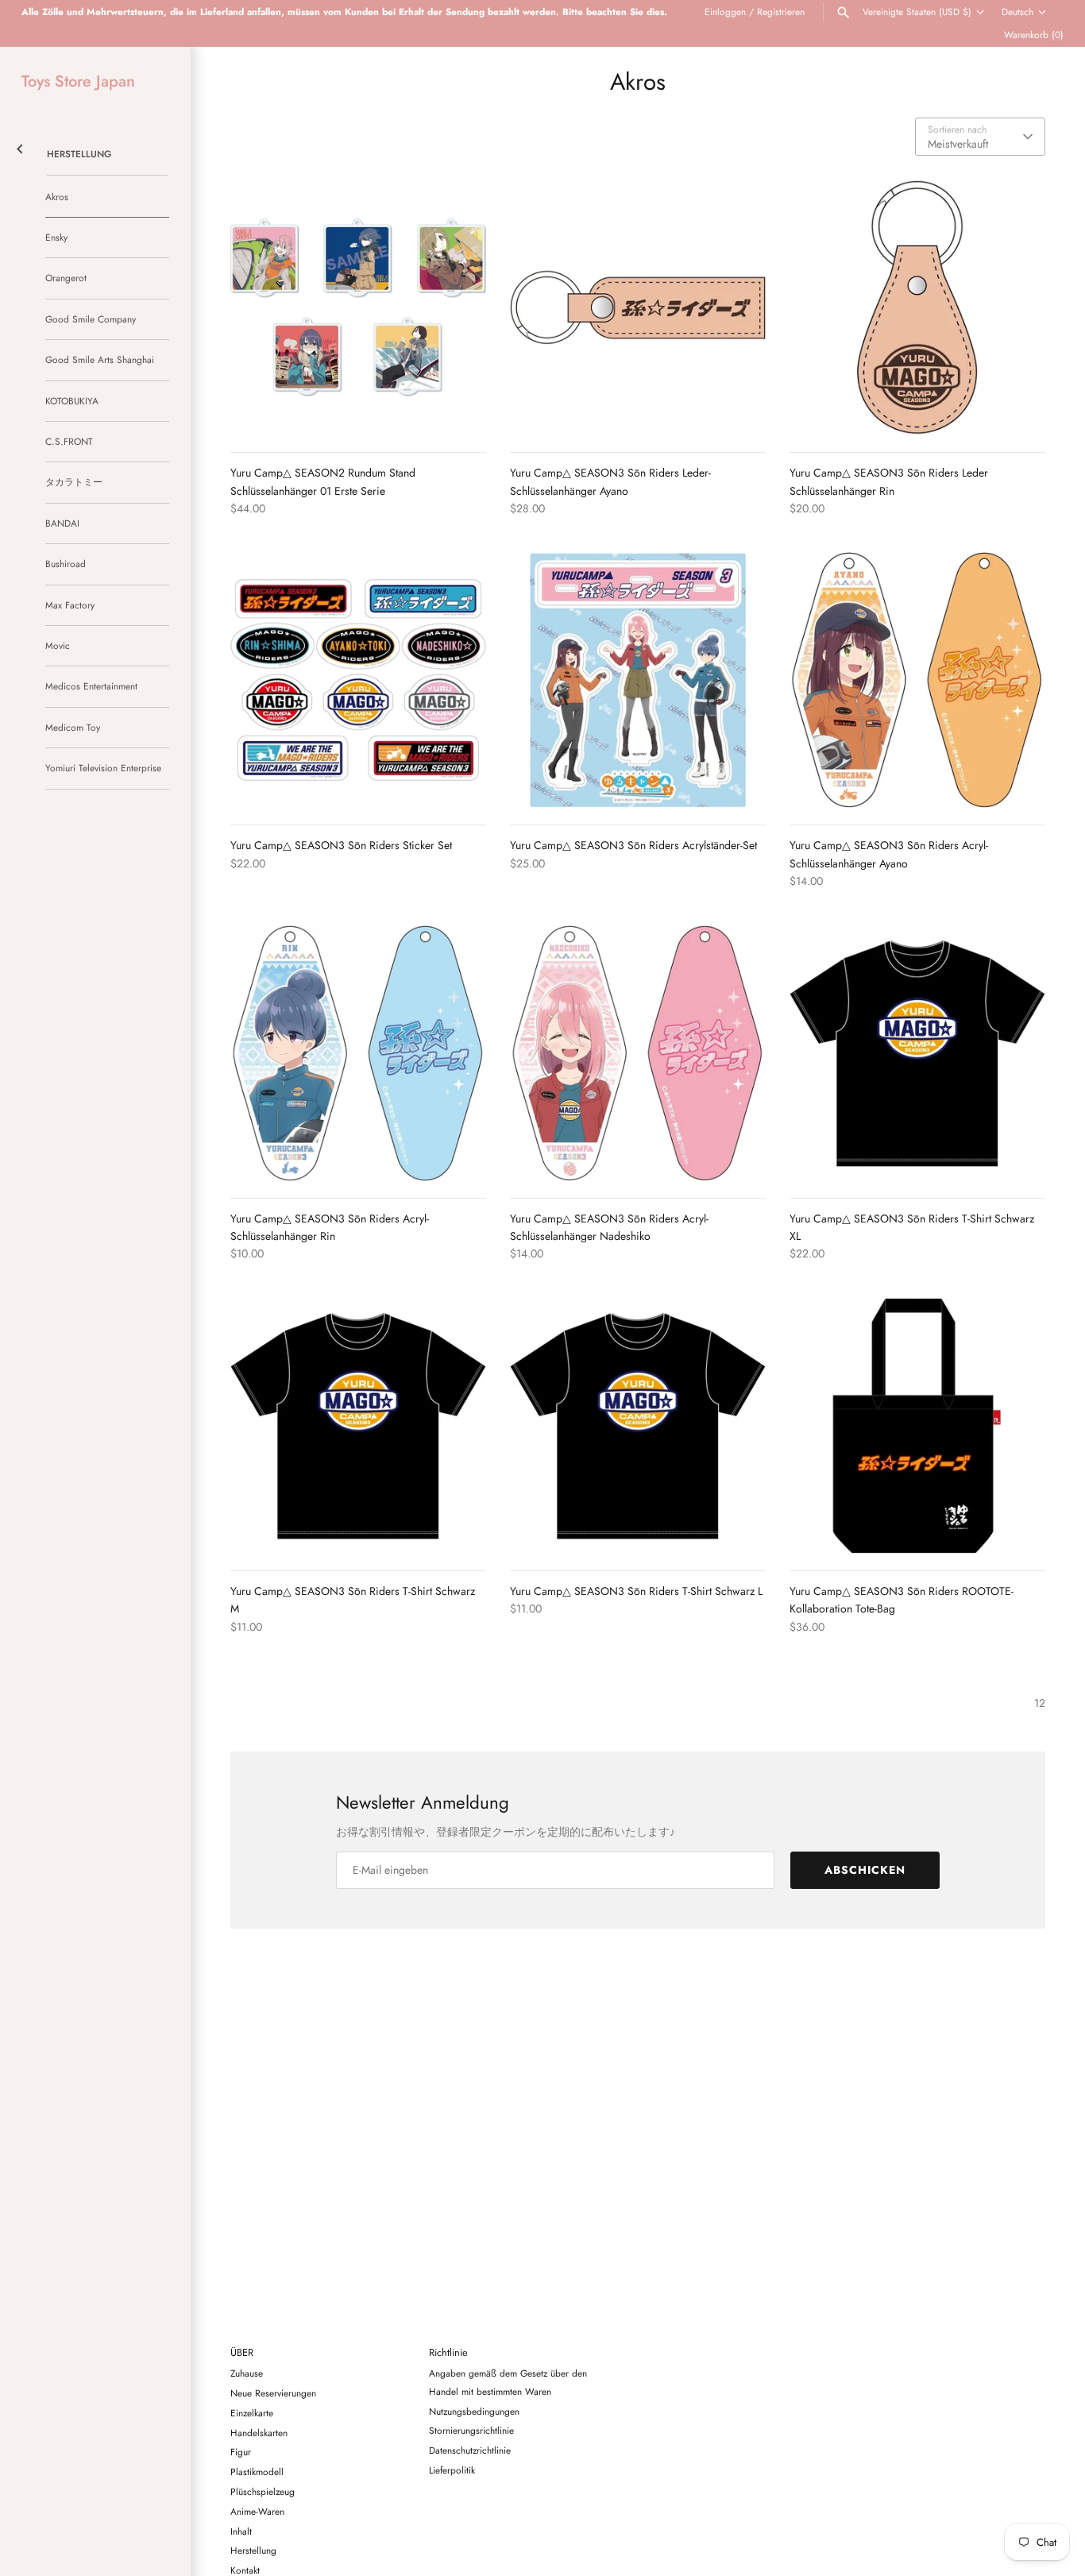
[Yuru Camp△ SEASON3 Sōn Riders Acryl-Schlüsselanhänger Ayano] (917, 680)
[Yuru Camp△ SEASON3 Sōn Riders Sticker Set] (358, 680)
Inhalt (241, 2531)
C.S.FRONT (69, 441)
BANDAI (62, 523)
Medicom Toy (73, 727)
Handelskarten (259, 2433)
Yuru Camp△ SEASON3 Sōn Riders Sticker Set (341, 845)
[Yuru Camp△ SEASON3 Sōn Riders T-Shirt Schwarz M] (358, 1426)
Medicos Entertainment (91, 686)
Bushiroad (66, 564)
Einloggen (725, 12)
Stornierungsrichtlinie (471, 2430)
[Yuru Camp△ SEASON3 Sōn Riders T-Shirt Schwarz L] (638, 1426)
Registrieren (781, 12)
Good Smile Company (91, 319)
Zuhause (247, 2373)
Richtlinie (448, 2353)
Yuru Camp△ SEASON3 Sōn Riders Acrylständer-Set (633, 845)
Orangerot (66, 278)
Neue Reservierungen (273, 2393)
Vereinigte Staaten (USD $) (917, 12)
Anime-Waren (257, 2511)
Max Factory (70, 605)
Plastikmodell (257, 2472)
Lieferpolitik (452, 2470)
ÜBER (242, 2353)
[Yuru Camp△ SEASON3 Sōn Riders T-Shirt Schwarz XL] (917, 1053)
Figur (241, 2452)
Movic (58, 645)
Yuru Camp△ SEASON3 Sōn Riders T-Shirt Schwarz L (636, 1591)
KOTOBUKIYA (72, 401)
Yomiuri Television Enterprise (103, 768)
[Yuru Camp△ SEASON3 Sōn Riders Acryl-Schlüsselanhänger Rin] (358, 1053)
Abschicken (865, 1870)
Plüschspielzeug (263, 2491)
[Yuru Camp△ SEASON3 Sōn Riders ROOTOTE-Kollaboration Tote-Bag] (917, 1426)
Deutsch (1017, 12)
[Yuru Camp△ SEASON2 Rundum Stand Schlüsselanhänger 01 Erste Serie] (358, 307)
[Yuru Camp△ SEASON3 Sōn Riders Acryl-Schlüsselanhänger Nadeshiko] (638, 1053)
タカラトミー (74, 482)
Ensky (56, 237)
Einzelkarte (252, 2413)
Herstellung (79, 154)
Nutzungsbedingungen (474, 2411)
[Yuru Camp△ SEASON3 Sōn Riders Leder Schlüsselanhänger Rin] (917, 307)
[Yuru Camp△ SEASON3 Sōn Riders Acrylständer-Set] (638, 680)
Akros (57, 197)
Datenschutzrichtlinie (470, 2450)
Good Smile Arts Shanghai (100, 359)
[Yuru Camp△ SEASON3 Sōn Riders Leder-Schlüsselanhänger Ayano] (638, 307)
